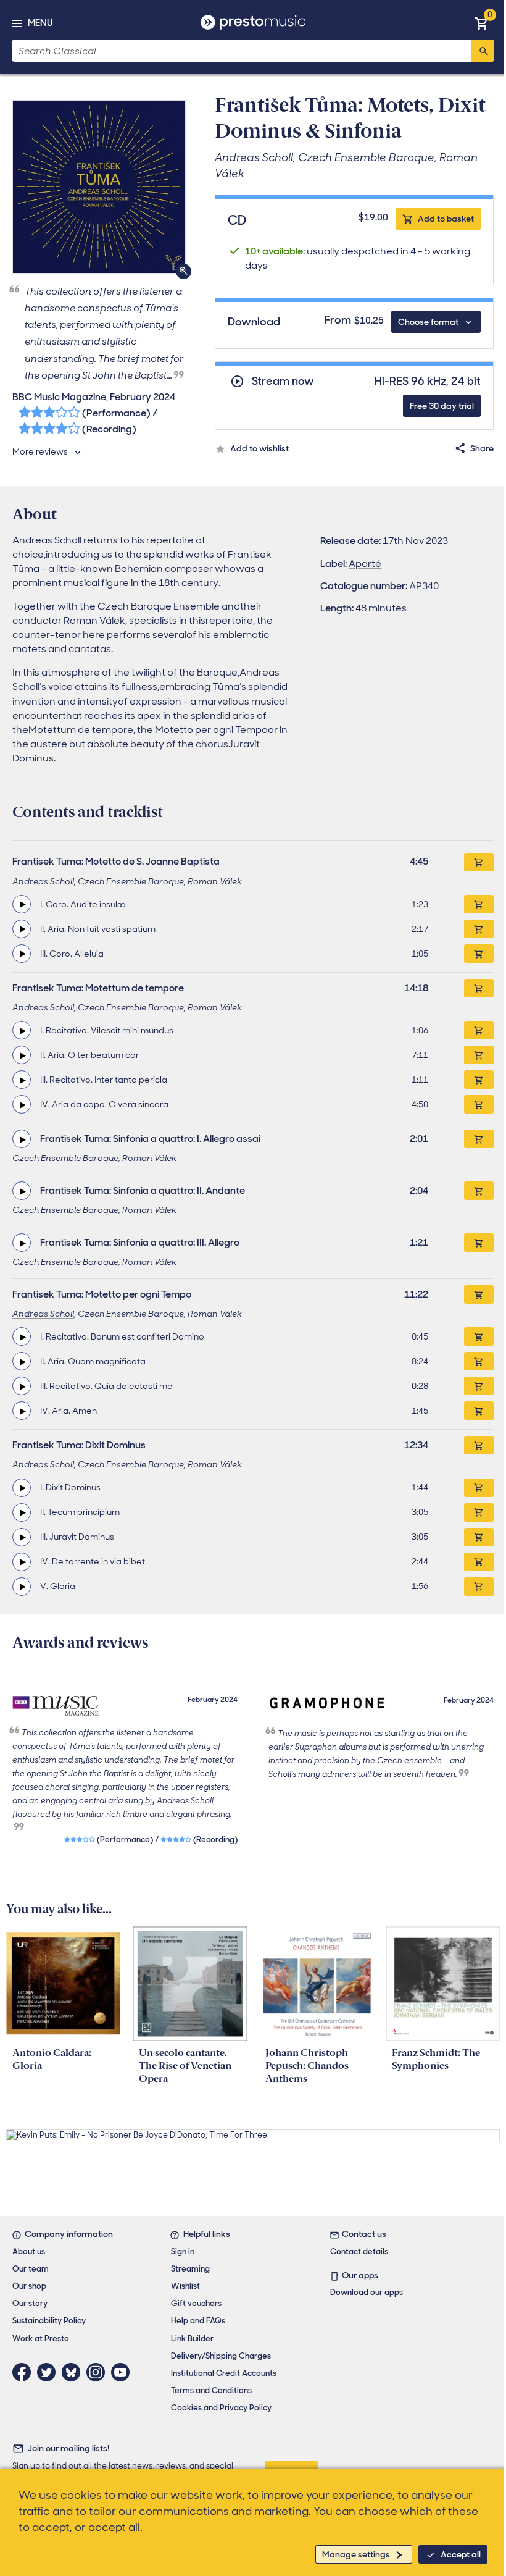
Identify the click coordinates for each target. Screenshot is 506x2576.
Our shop (29, 2286)
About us (29, 2251)
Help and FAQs (198, 2321)
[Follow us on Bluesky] (74, 2372)
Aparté (365, 564)
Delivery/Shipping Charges (221, 2356)
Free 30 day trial (442, 406)
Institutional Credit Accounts (224, 2373)
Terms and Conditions (211, 2390)
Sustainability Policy (49, 2321)
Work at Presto (41, 2339)
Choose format (428, 322)
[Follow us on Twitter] (49, 2372)
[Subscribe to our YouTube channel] (123, 2372)
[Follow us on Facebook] (25, 2372)
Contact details (359, 2251)
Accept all (461, 2554)
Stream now (283, 381)
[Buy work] (479, 862)
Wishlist (185, 2286)
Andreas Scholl (43, 881)
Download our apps (367, 2292)
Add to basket (446, 219)
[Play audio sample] (22, 904)
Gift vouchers (196, 2303)
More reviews (40, 451)
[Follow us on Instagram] (99, 2372)
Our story (30, 2303)
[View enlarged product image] (99, 187)
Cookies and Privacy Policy (221, 2408)
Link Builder (192, 2339)
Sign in (183, 2251)
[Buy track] (479, 904)
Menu (40, 23)
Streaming (190, 2269)
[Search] (483, 51)
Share (482, 448)
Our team (31, 2269)
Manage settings (356, 2554)
